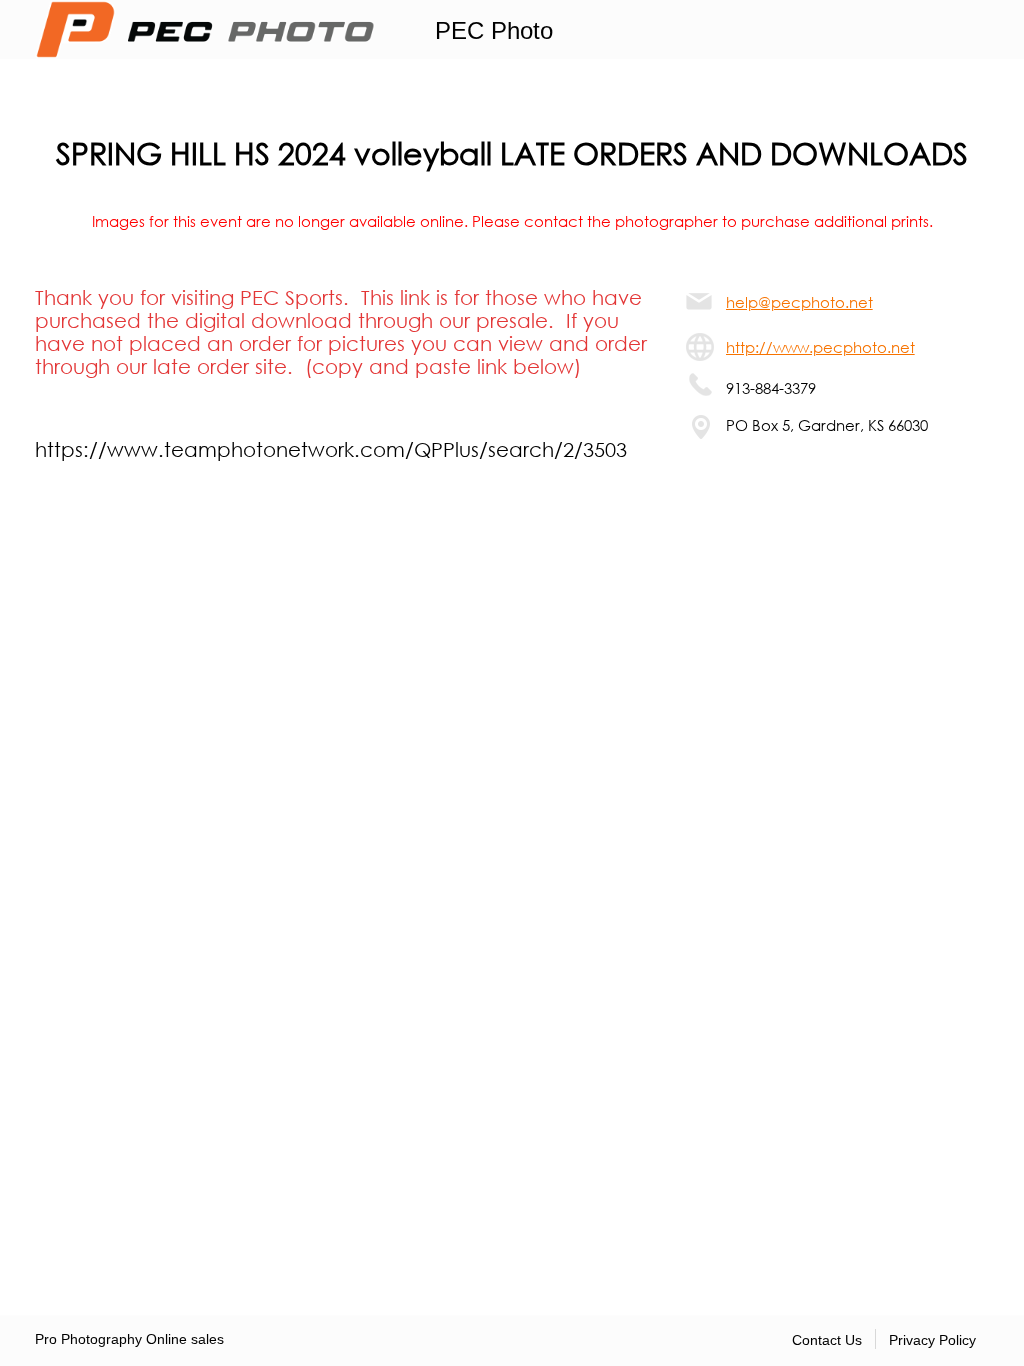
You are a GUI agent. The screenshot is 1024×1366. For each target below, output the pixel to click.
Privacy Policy (932, 1340)
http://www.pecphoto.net (820, 347)
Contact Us (827, 1340)
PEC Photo (494, 30)
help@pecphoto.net (799, 302)
